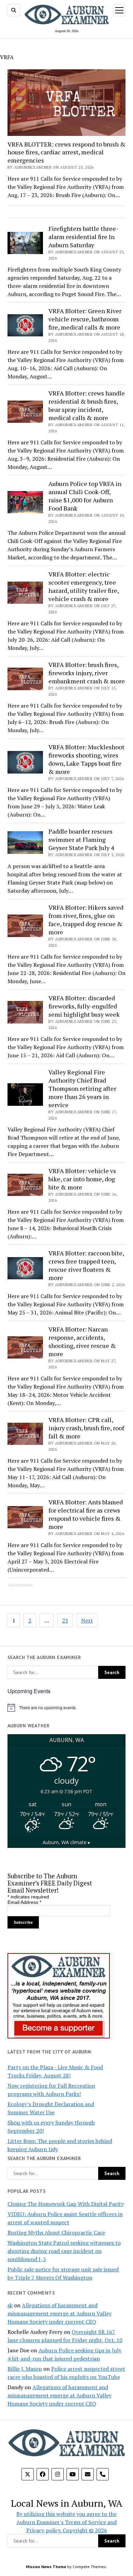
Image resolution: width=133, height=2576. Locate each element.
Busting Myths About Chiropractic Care (56, 2232)
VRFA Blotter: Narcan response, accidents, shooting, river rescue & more (82, 1341)
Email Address (24, 1902)
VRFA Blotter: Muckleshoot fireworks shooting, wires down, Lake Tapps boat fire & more (86, 759)
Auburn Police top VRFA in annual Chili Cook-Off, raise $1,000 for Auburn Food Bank (85, 496)
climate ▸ (66, 1842)
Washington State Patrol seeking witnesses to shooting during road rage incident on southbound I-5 (64, 2251)
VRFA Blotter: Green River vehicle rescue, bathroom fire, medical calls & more (85, 319)
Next (87, 1620)
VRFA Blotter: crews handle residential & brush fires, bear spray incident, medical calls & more (87, 405)
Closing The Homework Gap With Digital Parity (66, 2204)
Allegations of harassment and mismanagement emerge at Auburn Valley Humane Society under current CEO (60, 2313)
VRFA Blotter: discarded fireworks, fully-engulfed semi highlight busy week (84, 1006)
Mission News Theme (46, 2567)
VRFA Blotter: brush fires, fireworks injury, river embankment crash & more (87, 673)
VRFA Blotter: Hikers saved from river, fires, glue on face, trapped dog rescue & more (86, 920)
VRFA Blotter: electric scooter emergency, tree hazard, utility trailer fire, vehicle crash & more (84, 586)
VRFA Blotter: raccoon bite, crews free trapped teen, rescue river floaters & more (86, 1265)
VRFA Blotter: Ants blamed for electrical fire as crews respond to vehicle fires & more (86, 1514)
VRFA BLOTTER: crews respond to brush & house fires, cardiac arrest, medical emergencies (66, 152)
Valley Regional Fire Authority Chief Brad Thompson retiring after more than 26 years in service (82, 1088)
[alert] (67, 1708)
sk (10, 2305)
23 (65, 1620)
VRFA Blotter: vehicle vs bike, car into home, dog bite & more (82, 1179)
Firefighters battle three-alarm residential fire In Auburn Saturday (83, 237)
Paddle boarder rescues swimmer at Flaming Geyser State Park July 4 (81, 839)
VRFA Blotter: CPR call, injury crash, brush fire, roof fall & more (86, 1428)
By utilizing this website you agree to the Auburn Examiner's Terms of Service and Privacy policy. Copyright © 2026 (66, 2522)
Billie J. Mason (25, 2369)
